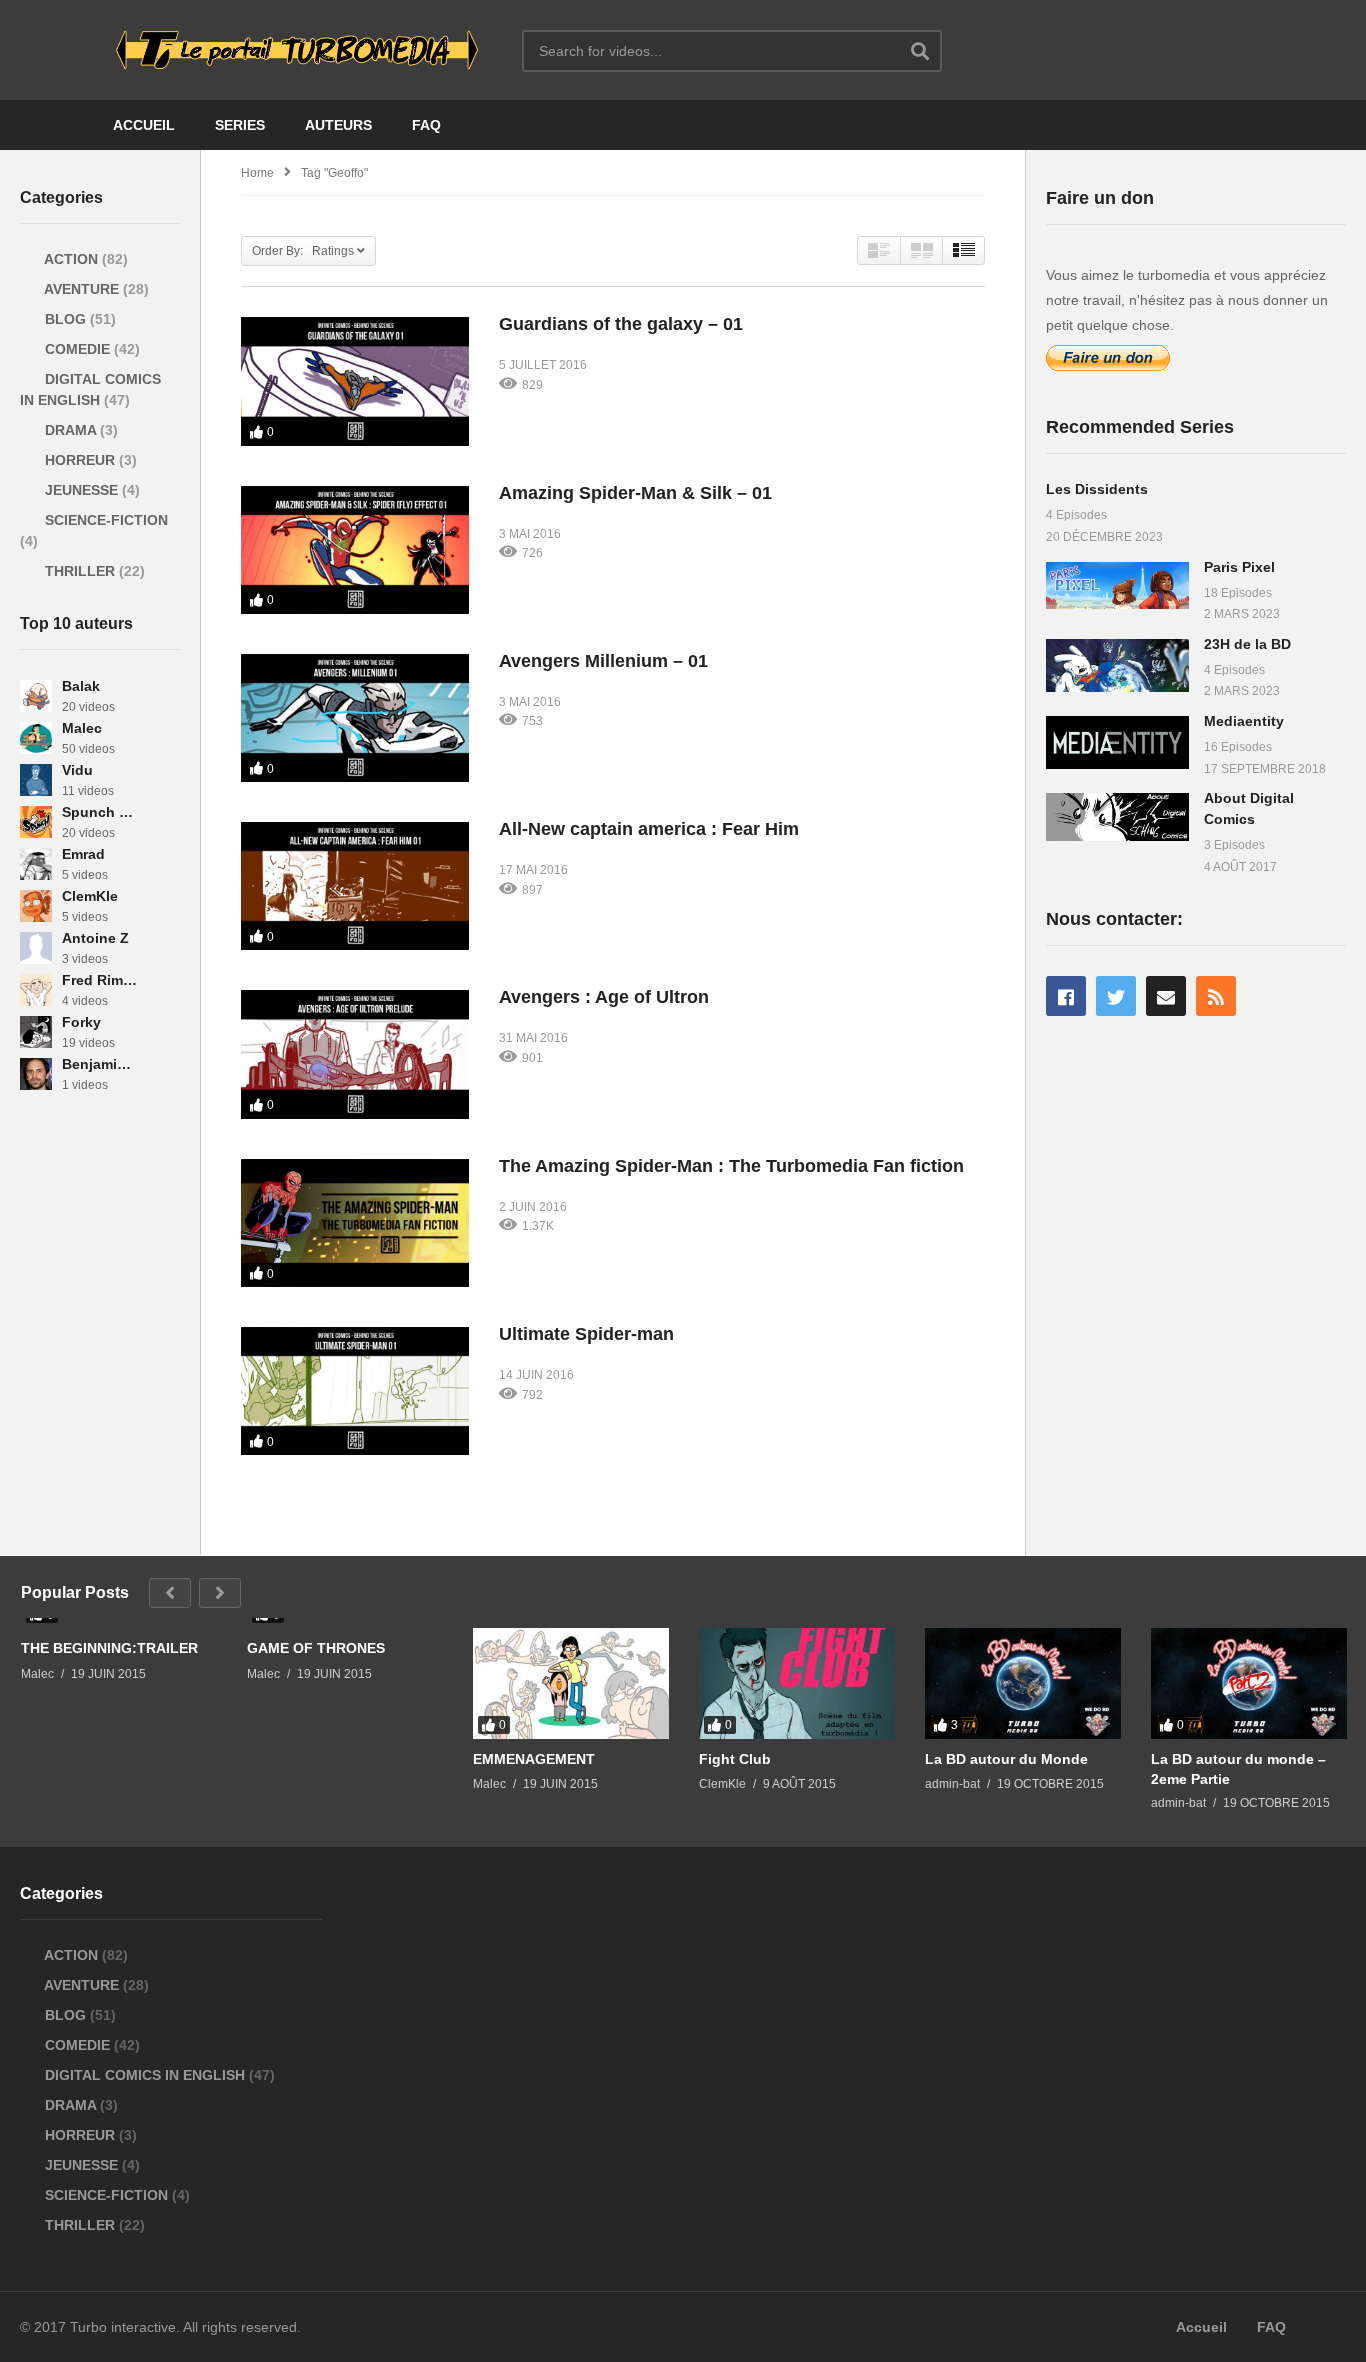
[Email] (1166, 996)
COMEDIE (77, 349)
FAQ (426, 125)
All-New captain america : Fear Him (649, 829)
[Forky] (36, 1032)
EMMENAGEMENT (534, 1759)
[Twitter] (1116, 996)
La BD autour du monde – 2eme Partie (1238, 1769)
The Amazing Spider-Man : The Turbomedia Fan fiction (731, 1166)
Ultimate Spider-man (586, 1334)
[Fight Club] (797, 1683)
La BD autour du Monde (1006, 1759)
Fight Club (735, 1759)
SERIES (240, 125)
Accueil (1201, 2327)
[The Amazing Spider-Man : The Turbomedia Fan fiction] (355, 1223)
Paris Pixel (1239, 567)
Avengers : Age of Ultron (604, 997)
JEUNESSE (81, 490)
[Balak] (36, 696)
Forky (81, 1022)
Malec (82, 728)
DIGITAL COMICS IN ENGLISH (145, 2075)
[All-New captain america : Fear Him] (355, 886)
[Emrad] (36, 864)
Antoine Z (95, 938)
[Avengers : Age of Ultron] (355, 1054)
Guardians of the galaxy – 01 (621, 324)
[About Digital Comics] (1117, 816)
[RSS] (1216, 996)
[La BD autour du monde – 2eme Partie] (1249, 1683)
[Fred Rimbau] (36, 990)
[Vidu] (36, 780)
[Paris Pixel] (1117, 585)
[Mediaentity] (1117, 742)
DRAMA (70, 430)
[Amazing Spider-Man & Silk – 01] (355, 550)
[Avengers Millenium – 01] (355, 718)
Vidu (77, 770)
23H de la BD (1247, 644)
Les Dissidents (1097, 489)
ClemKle (90, 896)
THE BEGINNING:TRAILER (109, 1648)
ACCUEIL (144, 125)
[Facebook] (1066, 996)
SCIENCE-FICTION (104, 520)
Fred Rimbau (99, 980)
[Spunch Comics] (36, 822)
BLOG (65, 319)
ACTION (71, 259)
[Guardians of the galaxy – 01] (355, 381)
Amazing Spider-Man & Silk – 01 (635, 493)
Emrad (83, 854)
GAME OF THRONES (316, 1648)
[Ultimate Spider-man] (355, 1391)
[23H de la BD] (1117, 665)
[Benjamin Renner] (36, 1074)
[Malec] (36, 738)
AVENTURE (82, 289)
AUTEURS (338, 125)
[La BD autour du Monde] (1023, 1683)
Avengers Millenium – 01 (603, 661)
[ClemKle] (36, 906)
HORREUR (80, 460)
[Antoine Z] (36, 948)
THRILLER (80, 571)
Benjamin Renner (99, 1064)
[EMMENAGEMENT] (571, 1683)
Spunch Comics (99, 812)
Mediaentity (1244, 721)
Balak (81, 686)
